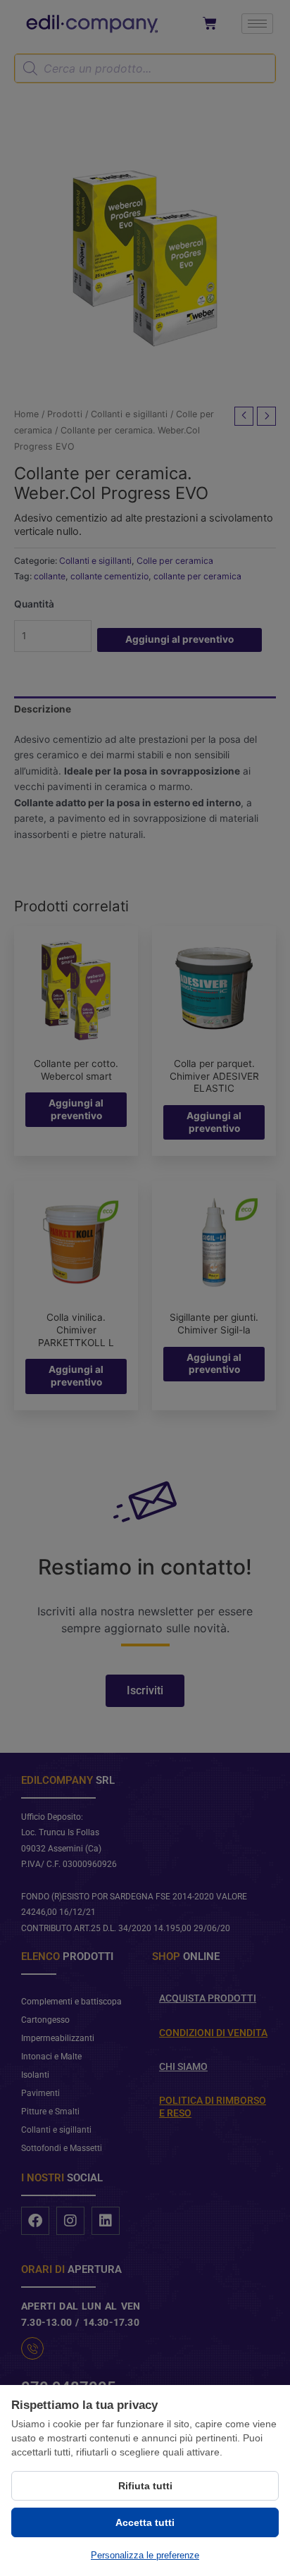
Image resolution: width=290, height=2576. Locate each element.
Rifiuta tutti (145, 2486)
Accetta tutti (145, 2522)
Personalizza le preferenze (145, 2555)
